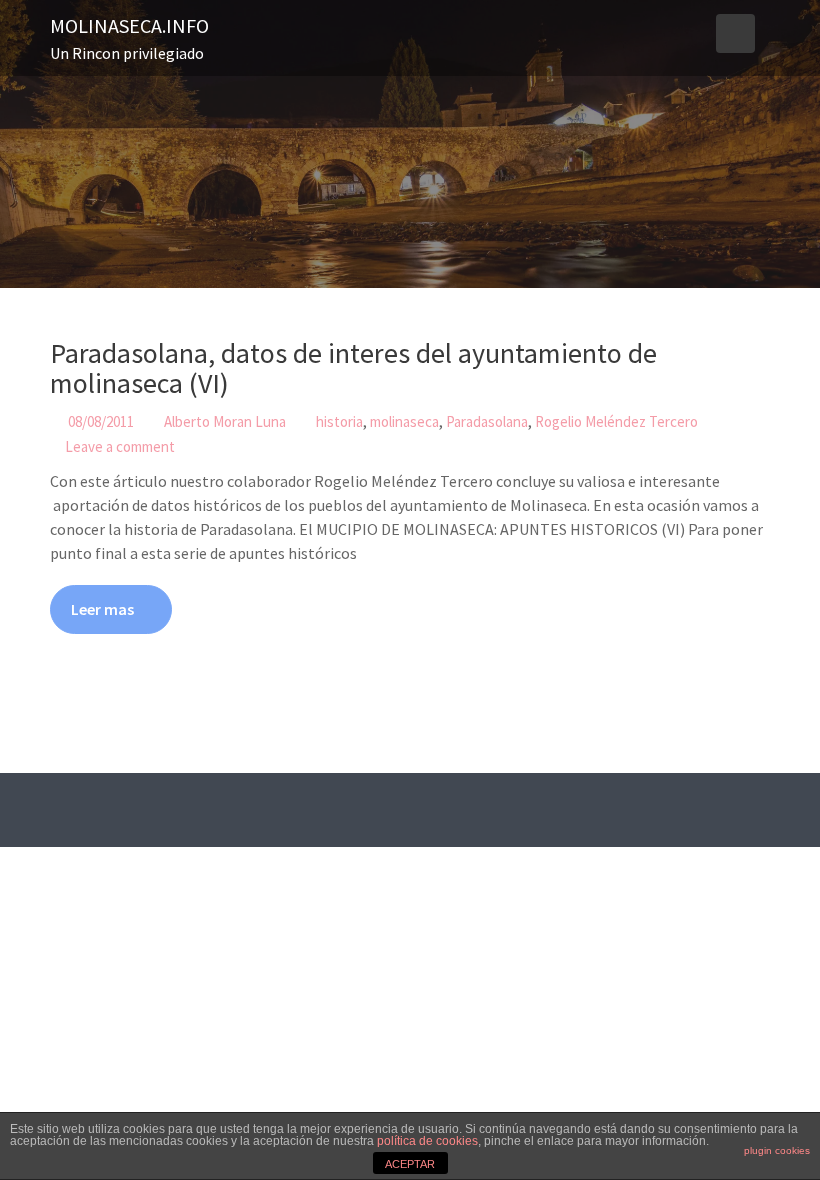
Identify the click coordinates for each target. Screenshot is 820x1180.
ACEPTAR (410, 1164)
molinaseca (404, 421)
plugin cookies (777, 1150)
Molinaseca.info (129, 25)
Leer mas (102, 609)
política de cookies (427, 1141)
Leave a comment (120, 446)
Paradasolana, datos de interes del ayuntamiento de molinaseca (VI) (353, 368)
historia (339, 421)
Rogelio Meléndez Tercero (616, 421)
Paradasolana (487, 421)
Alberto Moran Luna (225, 421)
